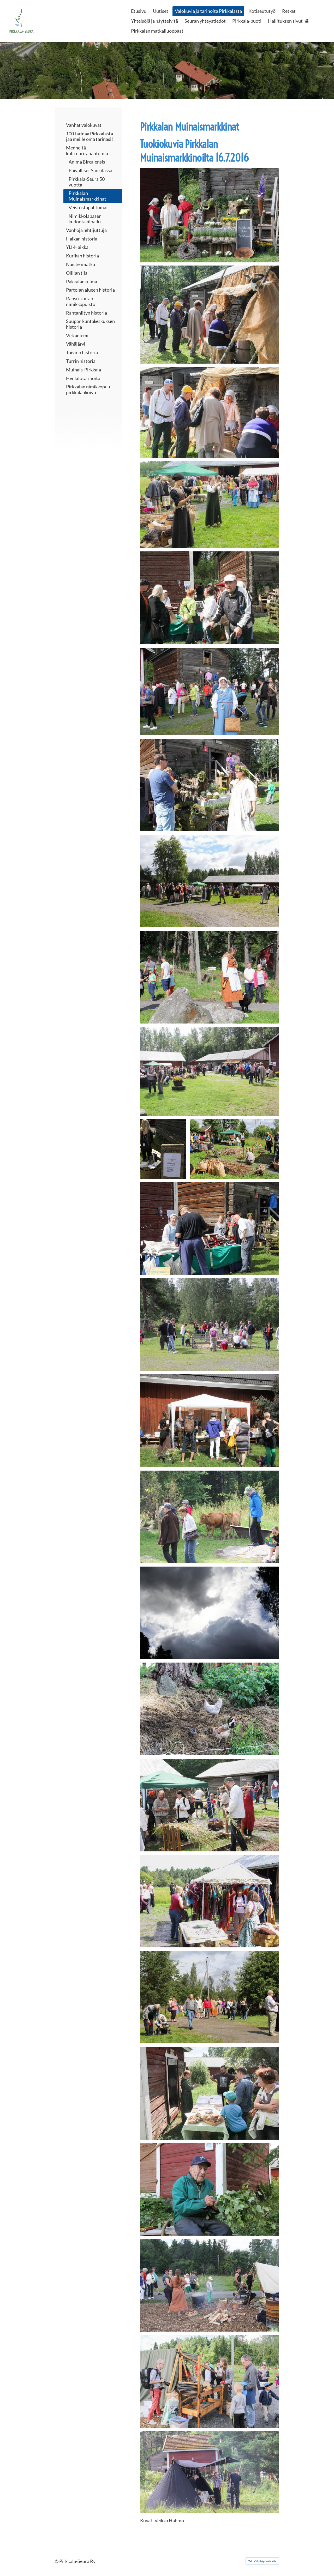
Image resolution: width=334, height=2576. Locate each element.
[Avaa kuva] (210, 215)
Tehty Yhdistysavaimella (262, 2561)
